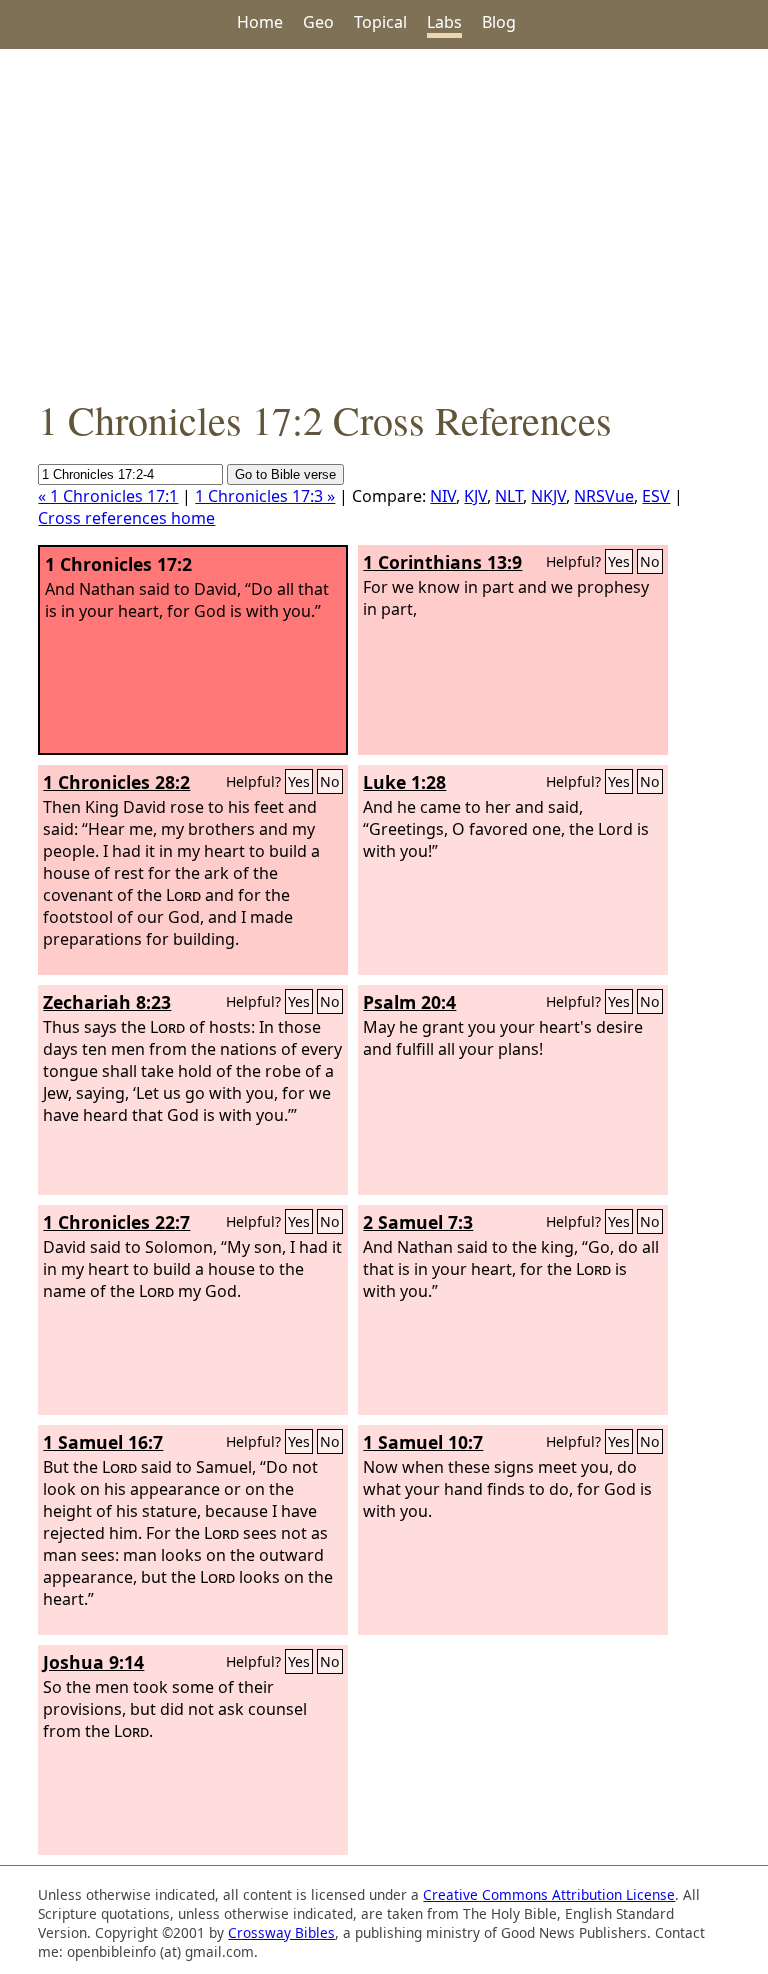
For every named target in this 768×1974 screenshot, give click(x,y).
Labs (444, 22)
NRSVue (604, 496)
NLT (509, 496)
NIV (443, 496)
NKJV (548, 496)
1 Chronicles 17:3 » (265, 496)
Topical (380, 22)
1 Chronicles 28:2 (116, 782)
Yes (619, 561)
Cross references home (126, 518)
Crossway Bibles (281, 1932)
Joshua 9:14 (93, 1662)
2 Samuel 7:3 (418, 1222)
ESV (656, 496)
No (650, 561)
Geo (318, 22)
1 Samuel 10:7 (423, 1442)
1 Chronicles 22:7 (116, 1222)
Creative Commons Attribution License (549, 1894)
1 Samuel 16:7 (103, 1442)
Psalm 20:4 (409, 1002)
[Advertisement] (384, 221)
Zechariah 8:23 (107, 1002)
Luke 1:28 (404, 782)
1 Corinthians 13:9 (442, 562)
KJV (475, 496)
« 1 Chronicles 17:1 (108, 496)
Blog (499, 22)
